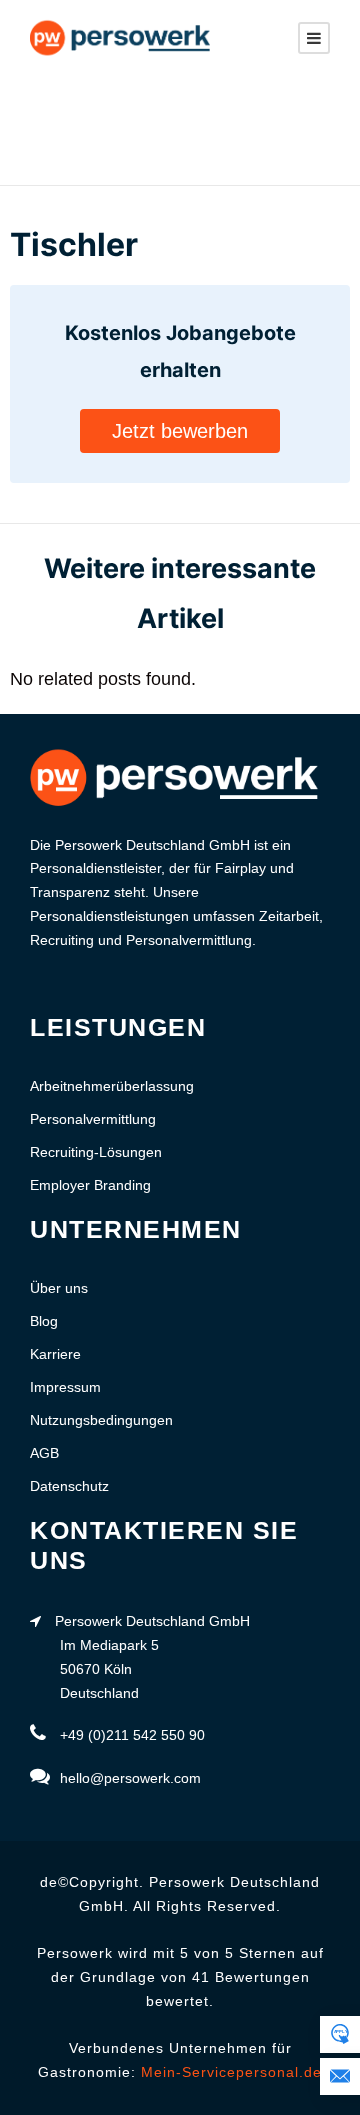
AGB (44, 1453)
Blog (44, 1321)
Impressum (65, 1387)
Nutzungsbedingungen (101, 1420)
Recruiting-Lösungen (96, 1152)
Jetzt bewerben (180, 431)
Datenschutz (69, 1486)
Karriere (55, 1354)
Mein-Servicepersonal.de (231, 2072)
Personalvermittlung (93, 1119)
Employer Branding (90, 1185)
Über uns (59, 1288)
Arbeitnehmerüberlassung (112, 1086)
